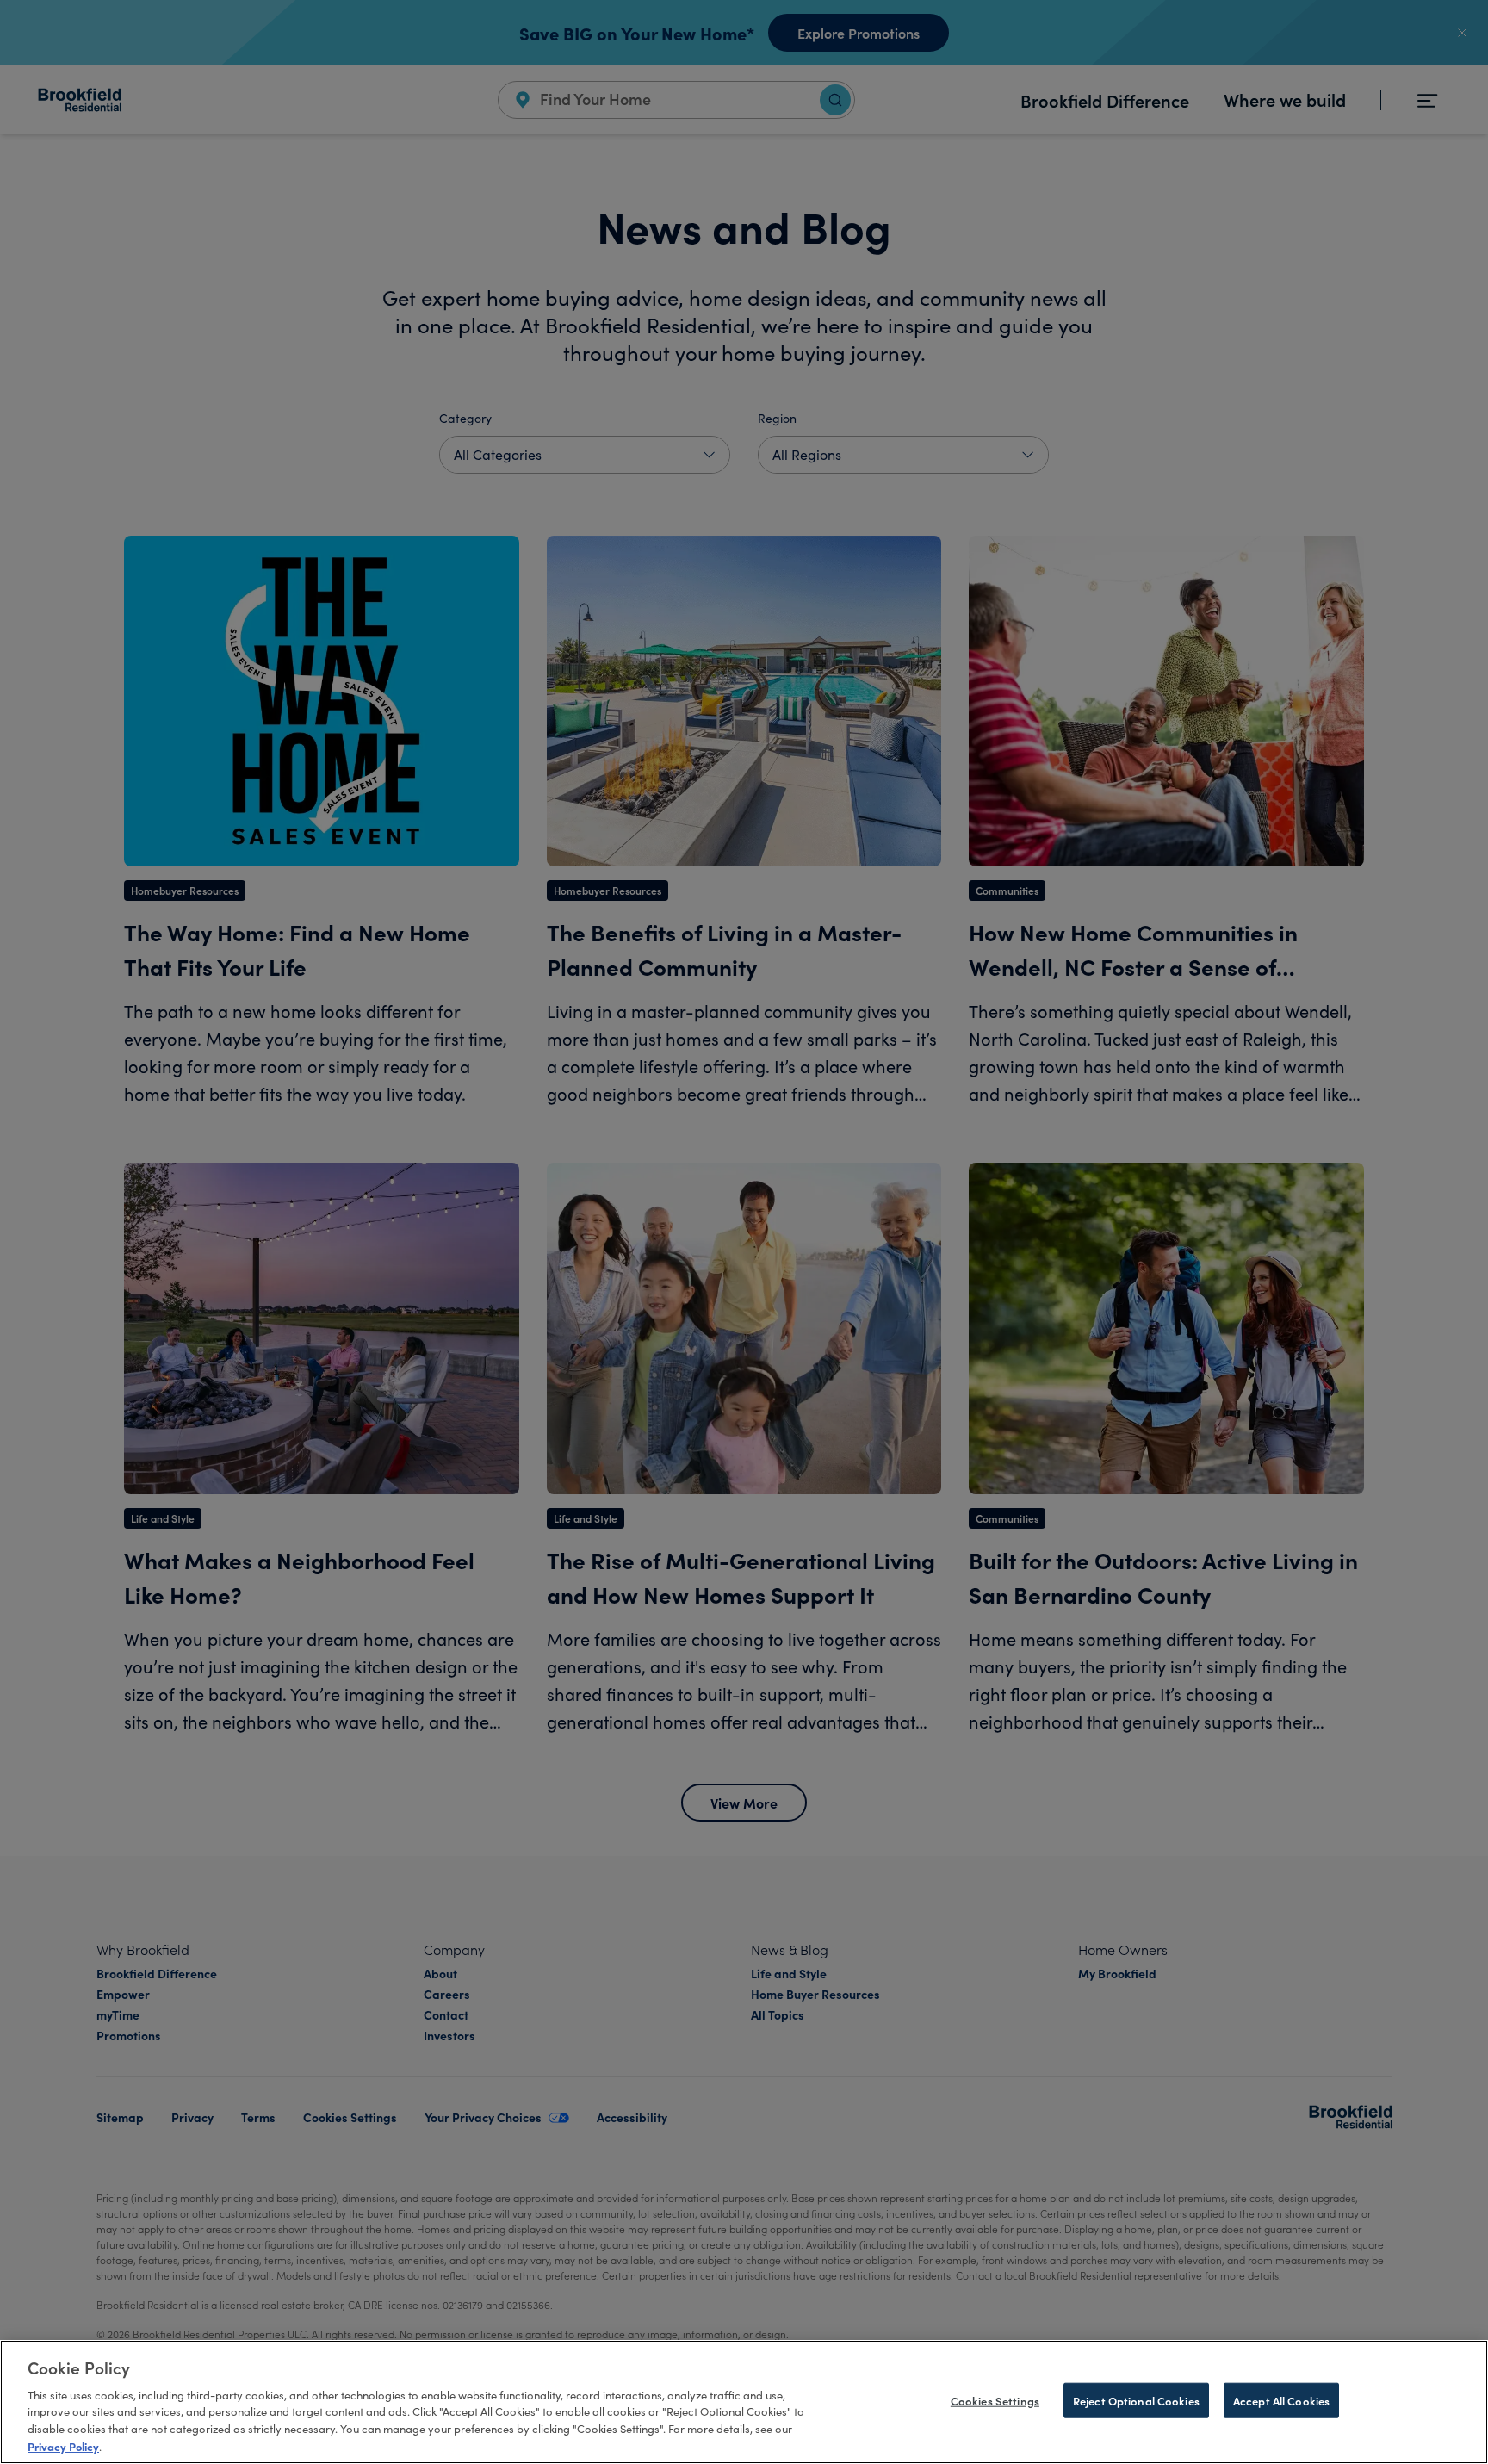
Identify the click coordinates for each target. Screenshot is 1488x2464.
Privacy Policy (63, 2445)
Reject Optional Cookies (1136, 2401)
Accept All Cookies (1281, 2401)
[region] (744, 2402)
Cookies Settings (995, 2401)
